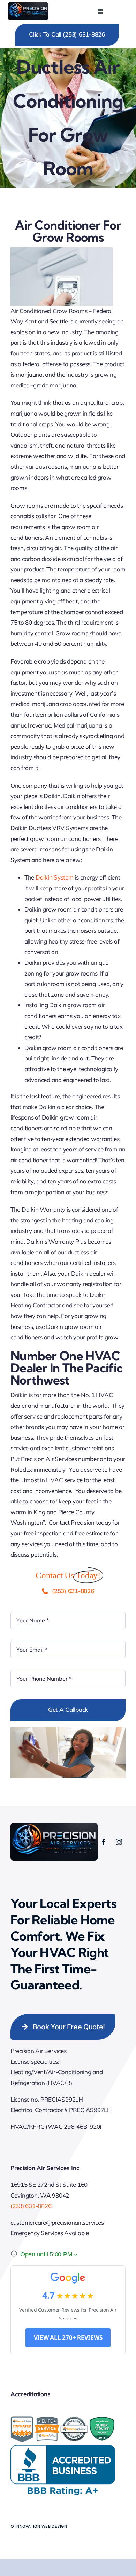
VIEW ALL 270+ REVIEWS (68, 2338)
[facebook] (104, 1842)
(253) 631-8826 (31, 2206)
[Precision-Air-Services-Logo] (28, 5)
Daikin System (55, 877)
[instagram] (119, 1842)
